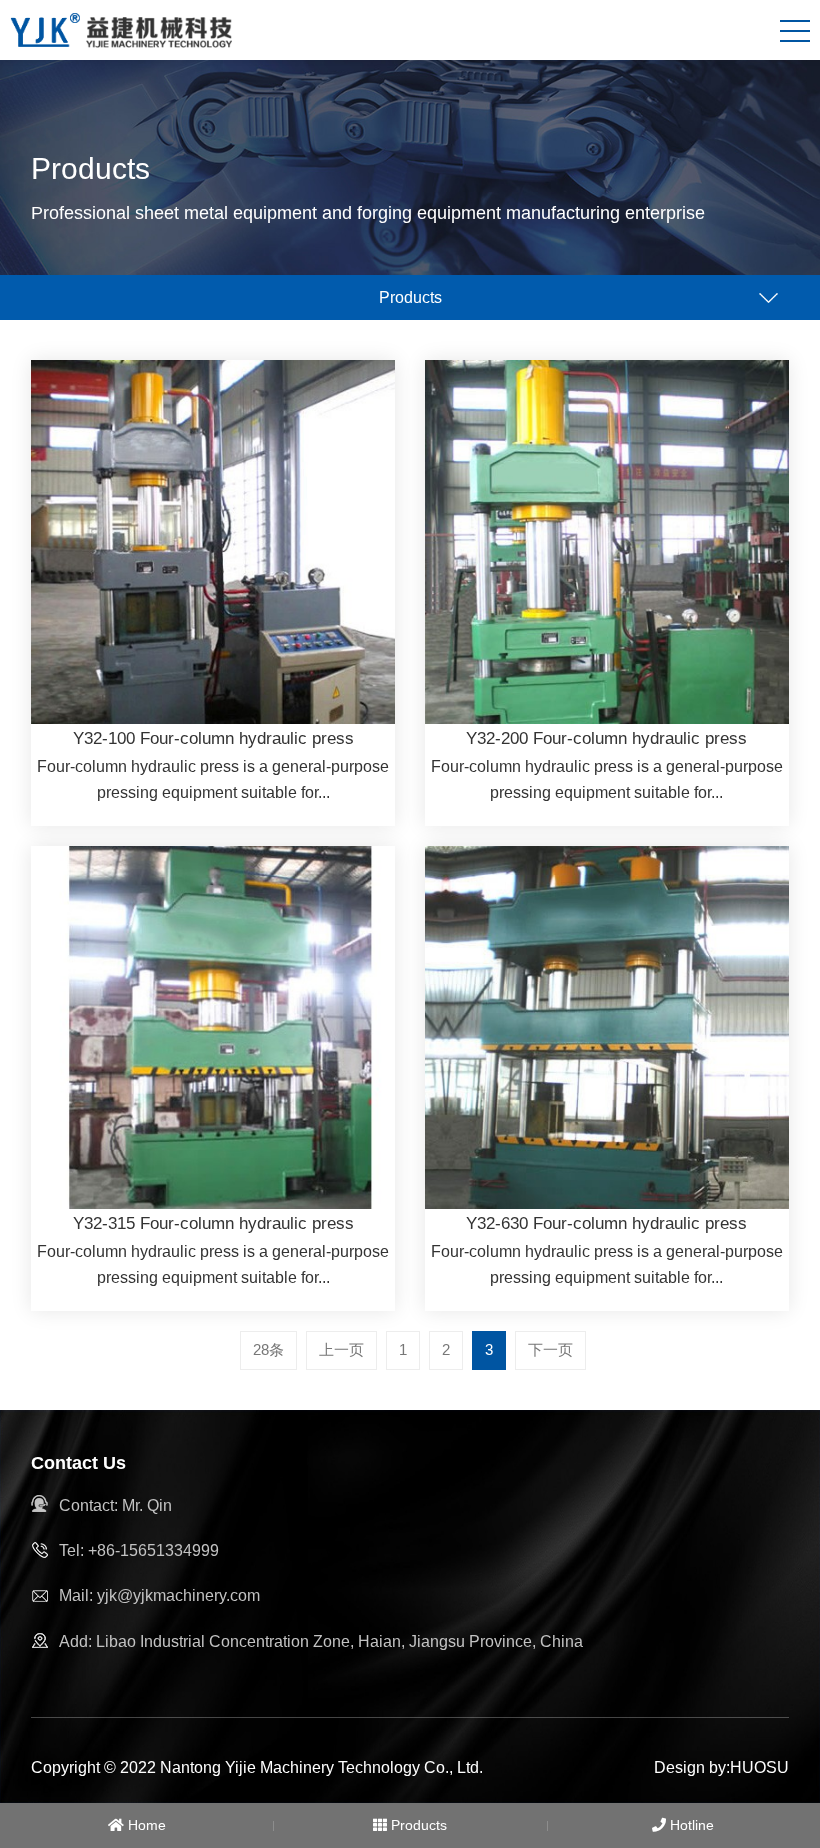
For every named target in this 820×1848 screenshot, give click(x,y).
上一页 (341, 1349)
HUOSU (759, 1767)
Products (417, 1825)
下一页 (550, 1349)
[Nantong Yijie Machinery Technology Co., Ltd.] (123, 28)
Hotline (690, 1825)
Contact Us (78, 1463)
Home (145, 1825)
